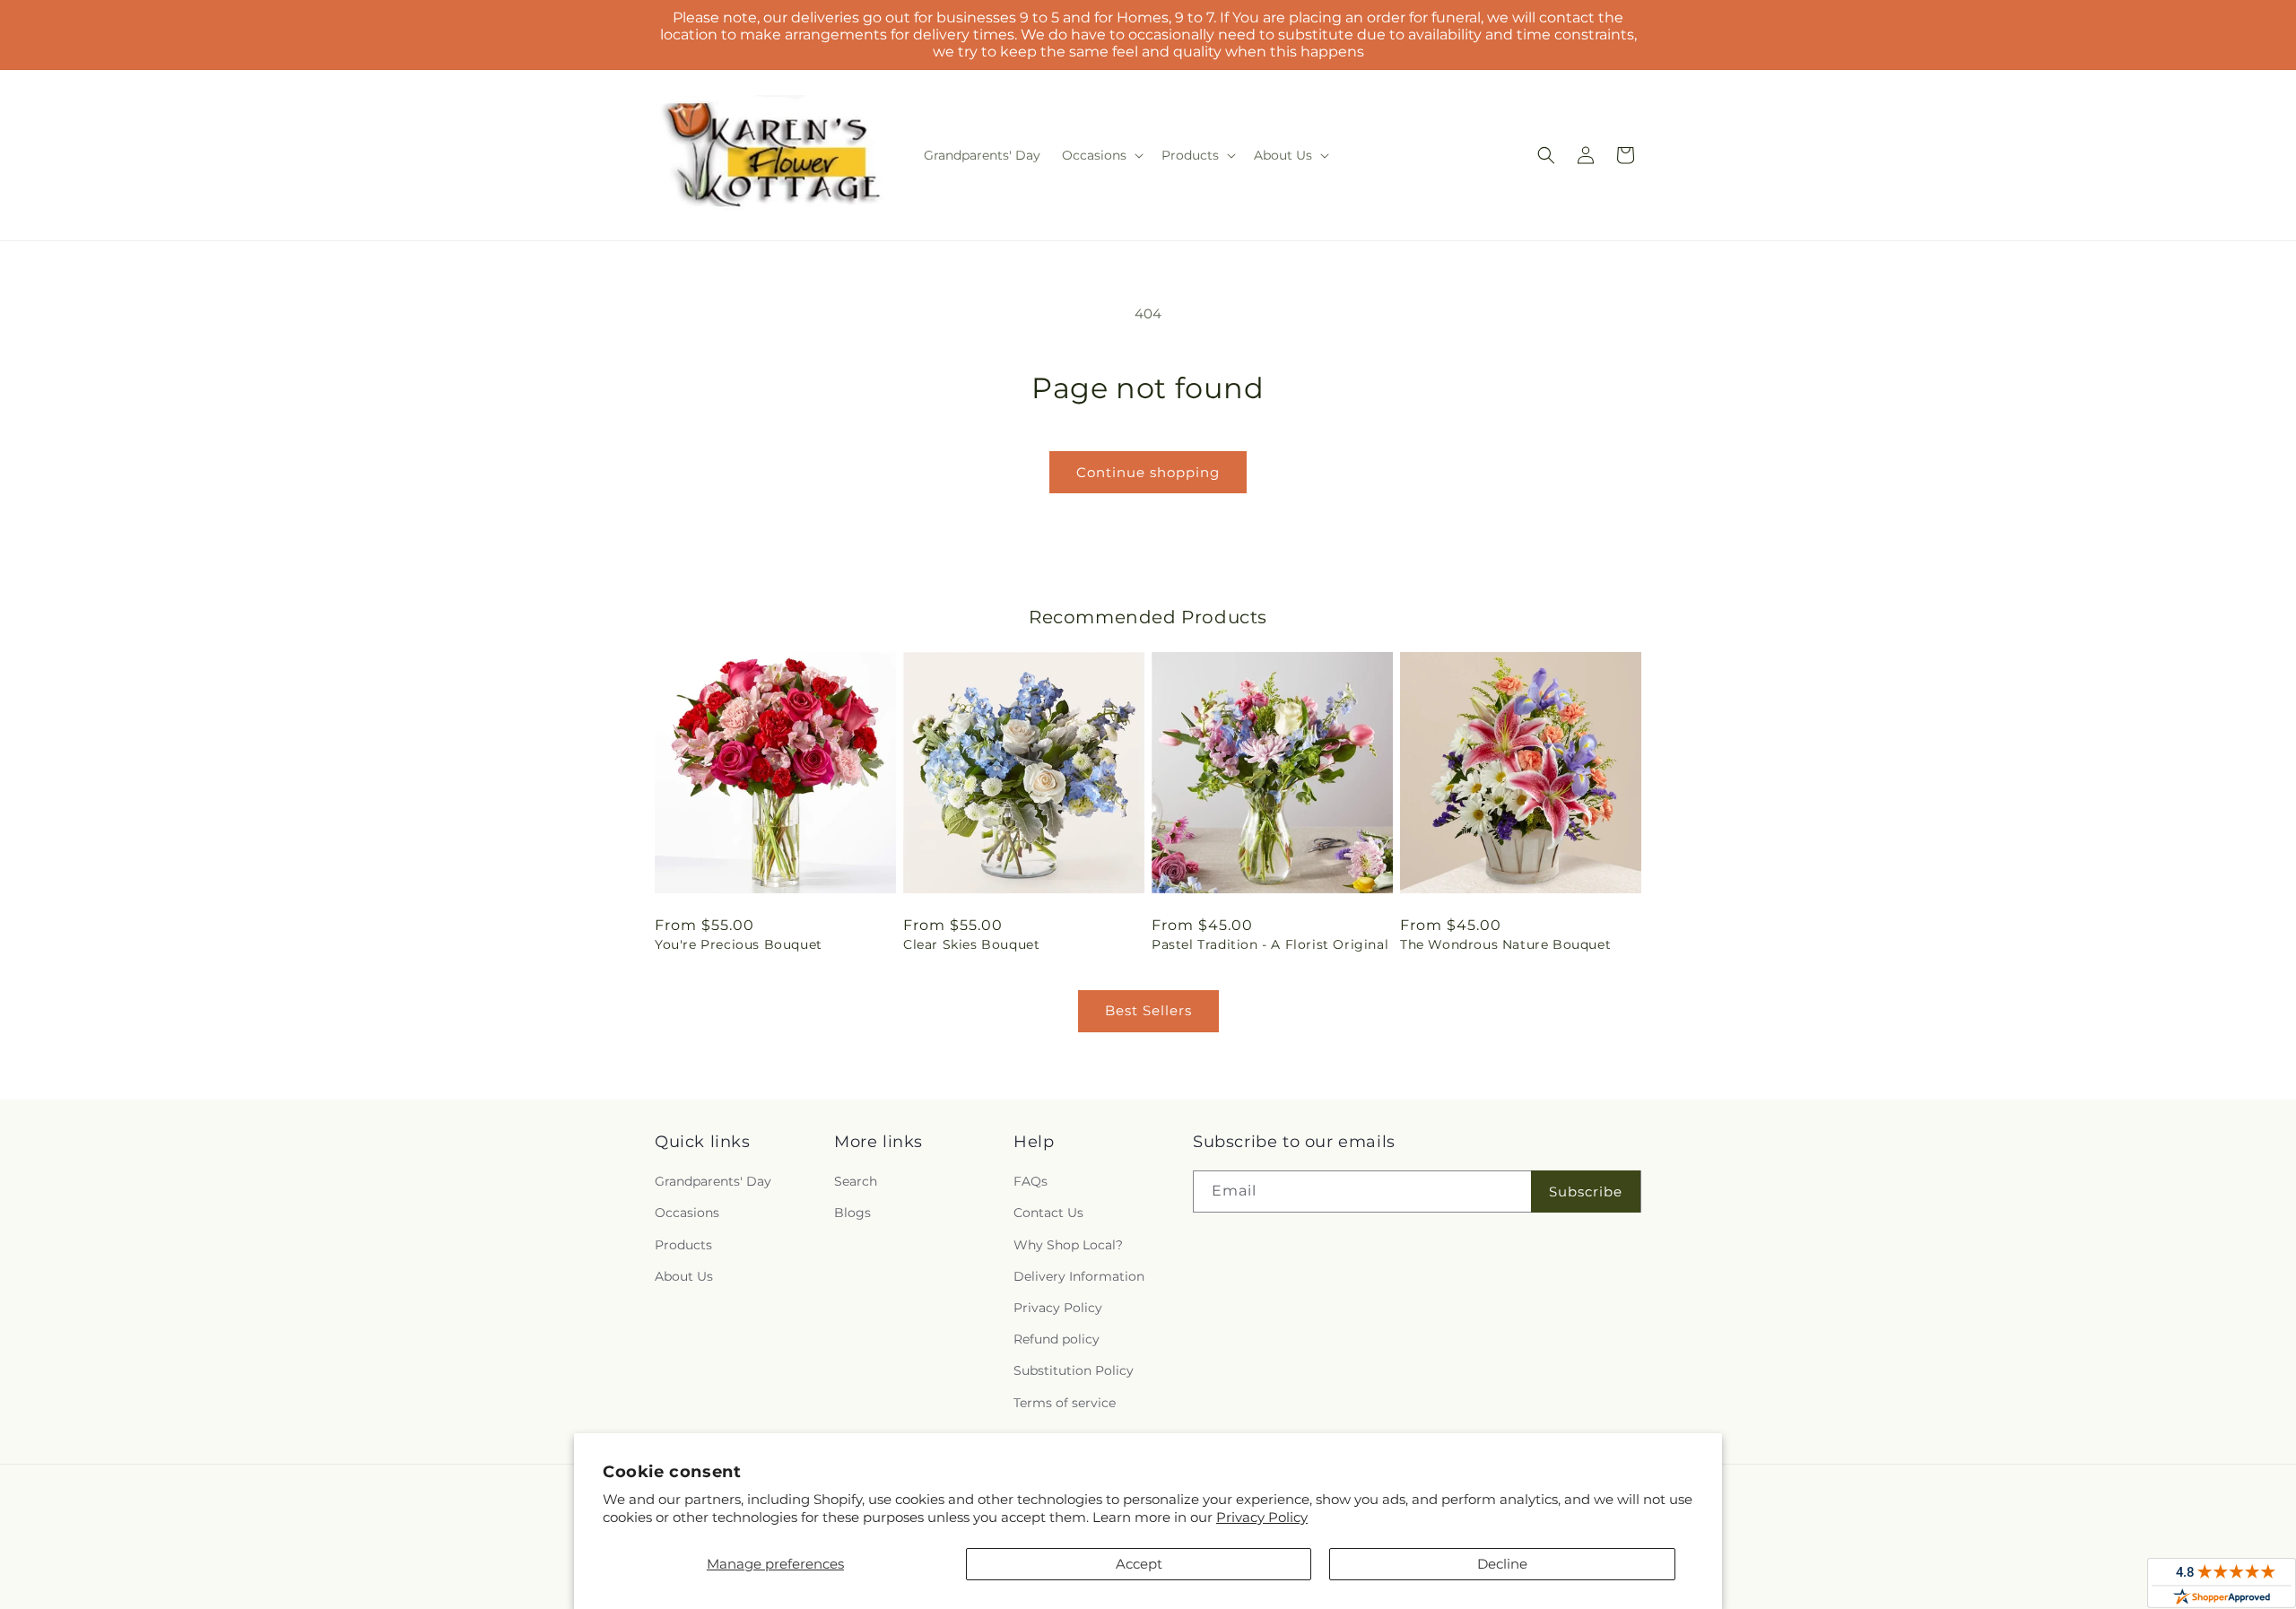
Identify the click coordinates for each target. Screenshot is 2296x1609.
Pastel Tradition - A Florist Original (1270, 944)
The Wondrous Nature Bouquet (1505, 944)
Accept (1139, 1564)
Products (683, 1245)
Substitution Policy (1074, 1370)
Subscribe (1586, 1192)
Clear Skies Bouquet (971, 944)
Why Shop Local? (1068, 1245)
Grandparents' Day (713, 1181)
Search (856, 1181)
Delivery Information (1079, 1276)
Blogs (852, 1213)
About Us (684, 1276)
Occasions (687, 1213)
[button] (1101, 155)
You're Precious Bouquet (739, 944)
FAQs (1031, 1181)
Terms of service (1065, 1403)
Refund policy (1057, 1339)
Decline (1502, 1564)
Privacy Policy (1262, 1517)
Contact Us (1048, 1213)
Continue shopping (1148, 472)
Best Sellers (1148, 1010)
